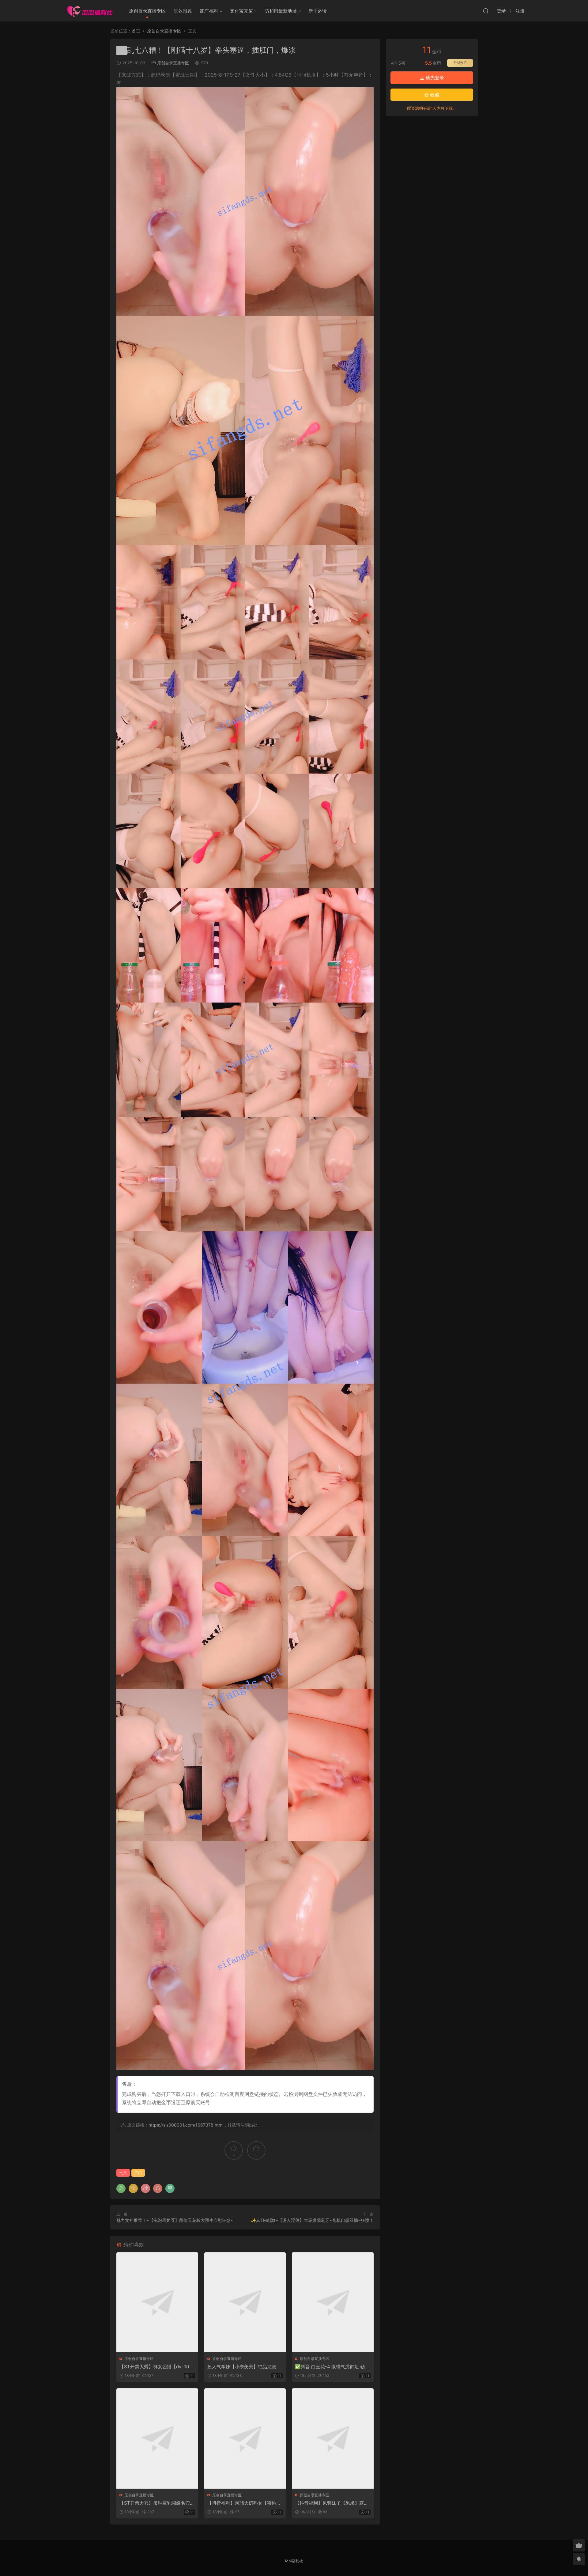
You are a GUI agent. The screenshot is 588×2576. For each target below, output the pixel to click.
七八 (123, 2173)
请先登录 (434, 78)
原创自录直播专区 (147, 11)
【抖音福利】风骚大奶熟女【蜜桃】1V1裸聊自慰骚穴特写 (244, 2503)
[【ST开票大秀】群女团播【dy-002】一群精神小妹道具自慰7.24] (157, 2302)
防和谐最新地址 (281, 11)
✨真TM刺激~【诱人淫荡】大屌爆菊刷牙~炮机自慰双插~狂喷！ (312, 2220)
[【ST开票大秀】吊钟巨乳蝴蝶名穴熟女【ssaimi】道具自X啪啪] (157, 2438)
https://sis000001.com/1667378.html (186, 2125)
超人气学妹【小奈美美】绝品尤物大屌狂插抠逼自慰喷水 (244, 2367)
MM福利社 (294, 2561)
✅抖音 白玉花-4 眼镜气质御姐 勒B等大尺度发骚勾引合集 (331, 2367)
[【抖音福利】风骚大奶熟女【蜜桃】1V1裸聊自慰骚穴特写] (245, 2438)
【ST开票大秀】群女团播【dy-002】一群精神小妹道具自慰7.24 (154, 2367)
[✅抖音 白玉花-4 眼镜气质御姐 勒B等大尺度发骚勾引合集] (333, 2302)
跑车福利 (209, 11)
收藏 (434, 95)
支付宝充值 (241, 11)
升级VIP (460, 63)
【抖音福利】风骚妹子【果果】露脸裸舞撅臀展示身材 (332, 2503)
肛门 (138, 2173)
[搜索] (486, 11)
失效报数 (183, 11)
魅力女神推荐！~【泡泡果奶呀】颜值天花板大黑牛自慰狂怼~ (175, 2220)
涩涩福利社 (90, 11)
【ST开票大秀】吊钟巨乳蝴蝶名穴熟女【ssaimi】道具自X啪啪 (157, 2503)
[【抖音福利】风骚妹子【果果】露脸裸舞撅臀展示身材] (333, 2438)
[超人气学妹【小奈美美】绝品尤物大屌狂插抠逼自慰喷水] (245, 2302)
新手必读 (318, 11)
